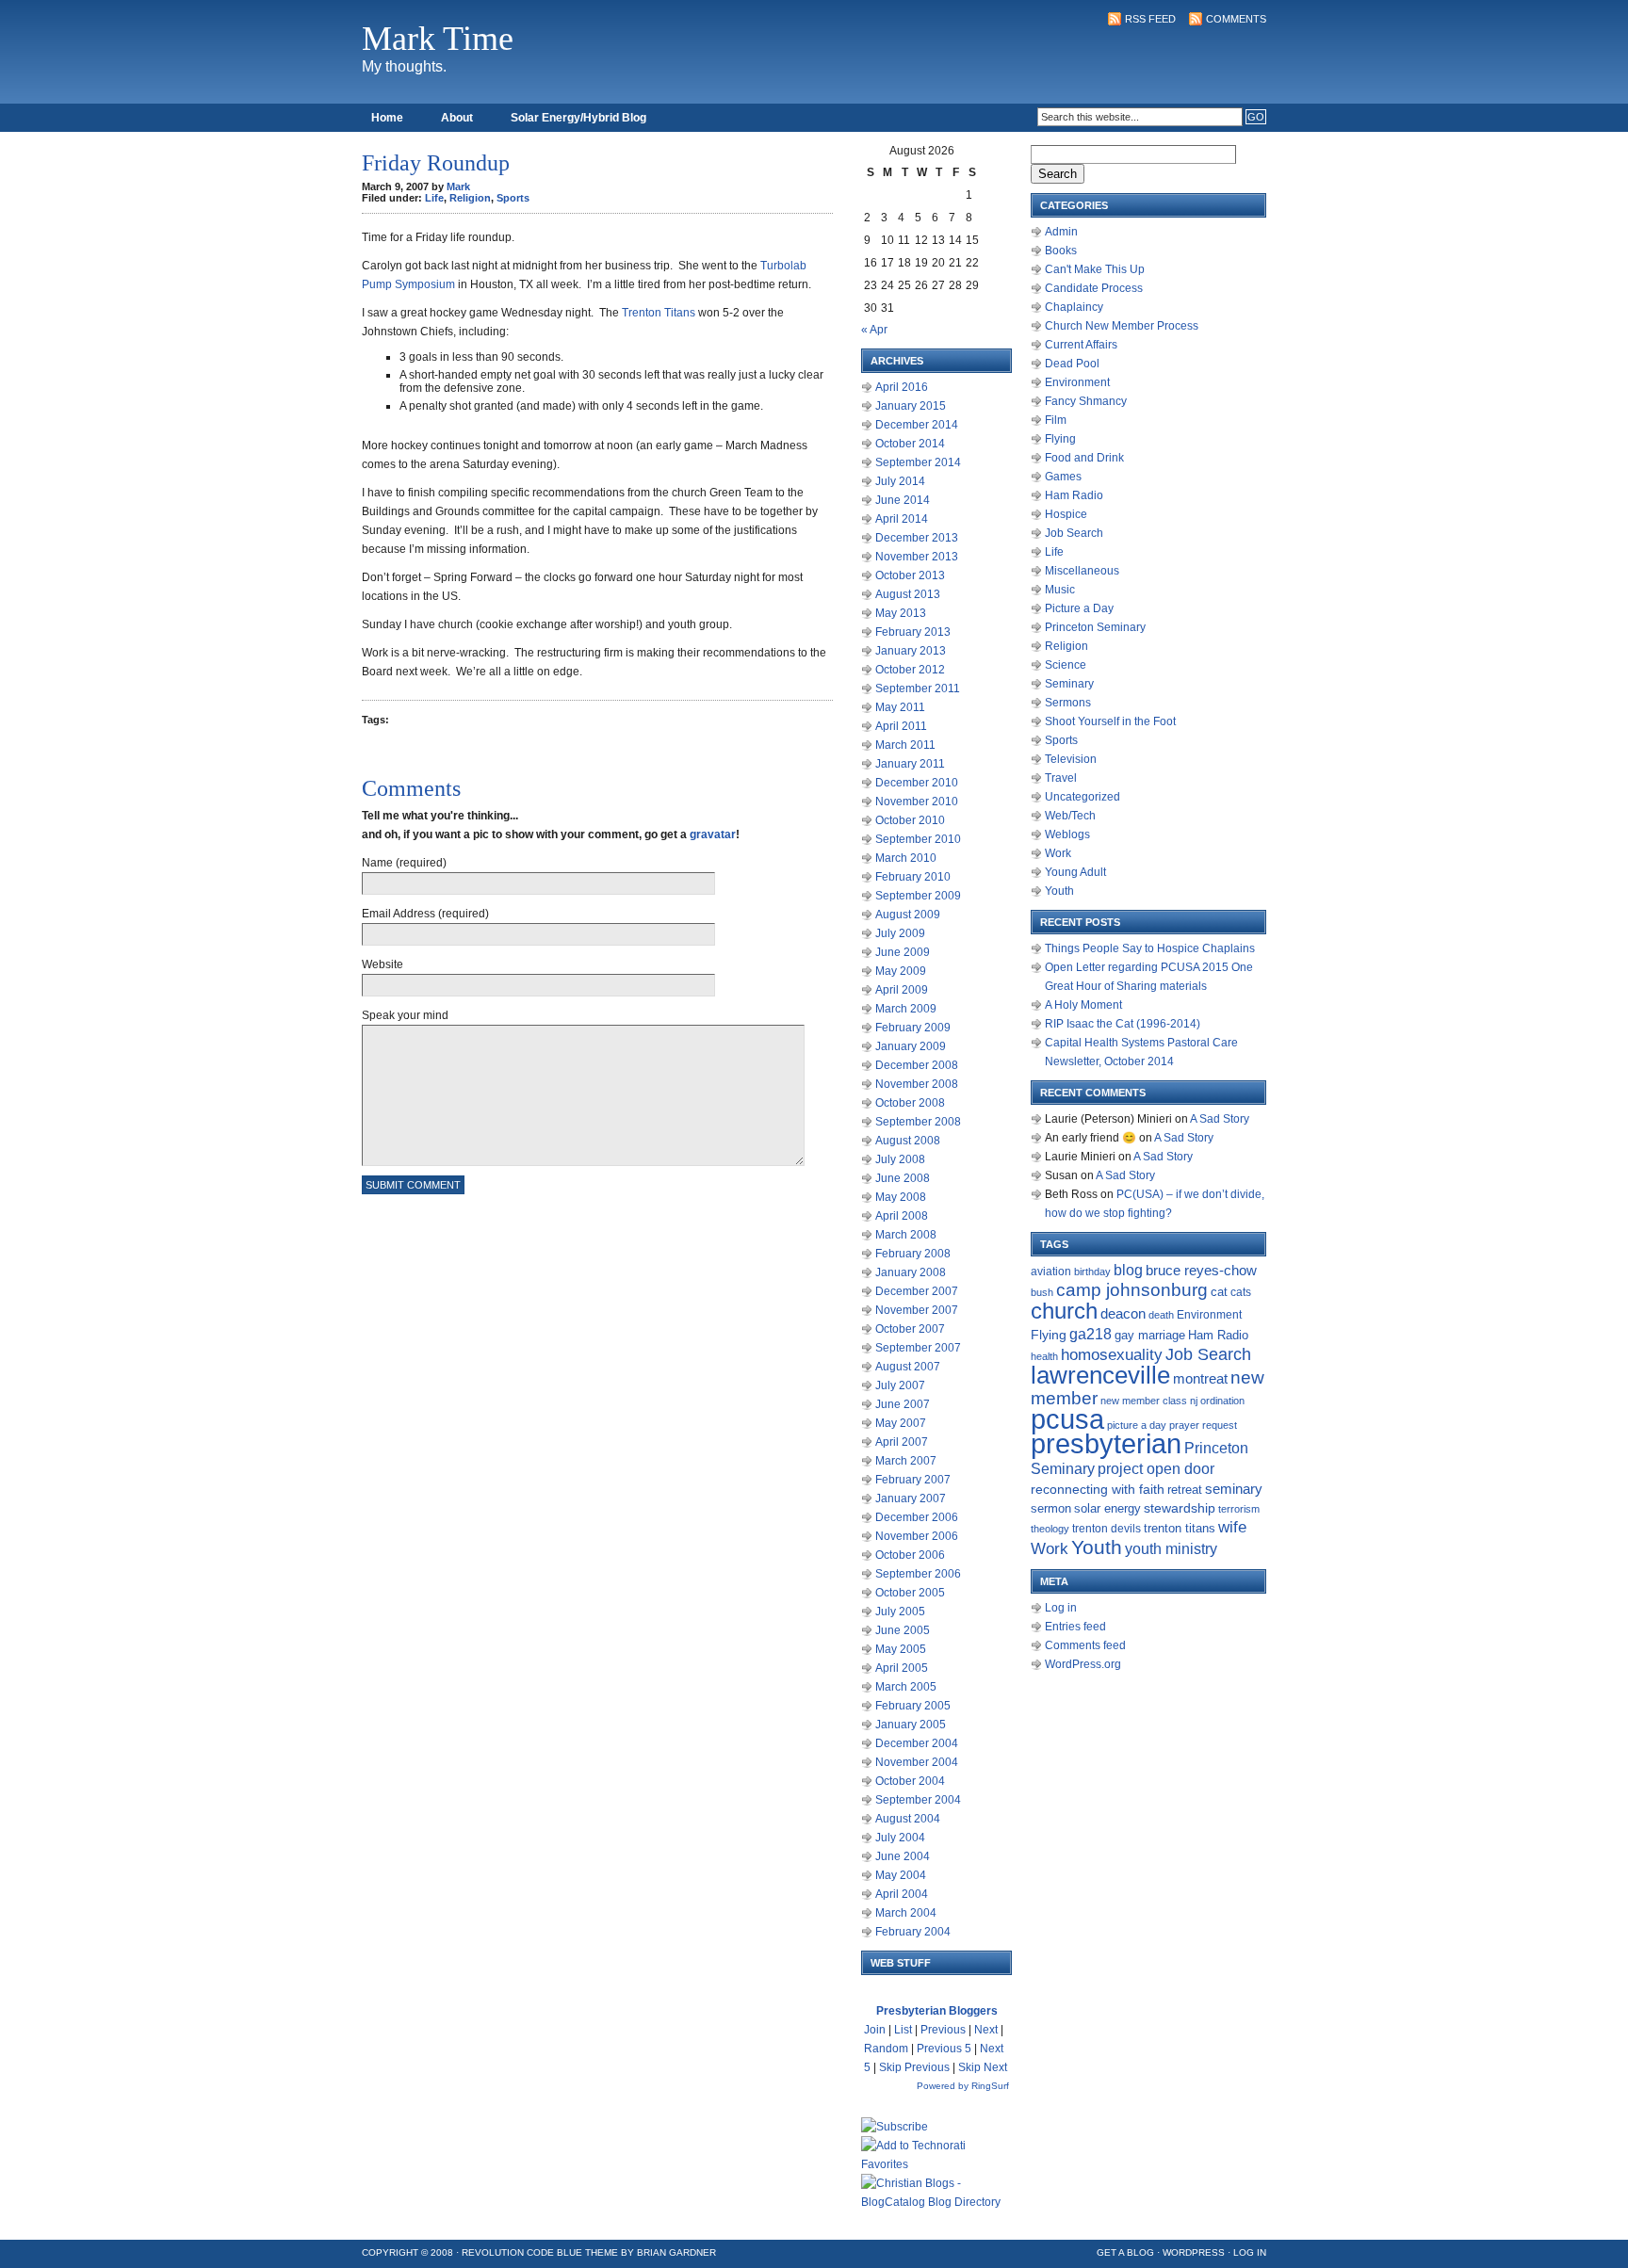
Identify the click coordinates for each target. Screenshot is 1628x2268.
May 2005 (901, 1649)
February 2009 (913, 1028)
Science (1066, 665)
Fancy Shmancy (1086, 401)
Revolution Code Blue (522, 2252)
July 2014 (900, 481)
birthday (1092, 1272)
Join (875, 2030)
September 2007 (918, 1348)
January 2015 (911, 406)
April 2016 (902, 387)
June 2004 (903, 1856)
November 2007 (917, 1310)
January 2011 (910, 764)
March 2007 (906, 1461)
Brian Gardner (676, 2252)
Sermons (1068, 703)
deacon (1123, 1314)
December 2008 (917, 1065)
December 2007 (917, 1291)
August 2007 (908, 1367)
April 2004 (902, 1894)
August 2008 (908, 1141)
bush (1042, 1292)
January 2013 (911, 651)
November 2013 (917, 557)
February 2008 (913, 1254)
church (1064, 1311)
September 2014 (918, 462)
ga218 (1091, 1334)
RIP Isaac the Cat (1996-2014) (1123, 1024)
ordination (1222, 1401)
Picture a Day (1079, 608)
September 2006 (918, 1574)
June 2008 (903, 1178)
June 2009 (903, 952)
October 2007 (910, 1329)
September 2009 (918, 896)
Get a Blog (1125, 2252)
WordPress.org (1083, 1664)
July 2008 (900, 1159)
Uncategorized (1083, 797)
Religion (470, 198)
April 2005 (902, 1668)
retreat (1185, 1490)
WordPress (1194, 2252)
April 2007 (902, 1442)
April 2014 (902, 519)
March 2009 (906, 1009)
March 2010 (906, 858)
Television (1071, 759)
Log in (1061, 1608)
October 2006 (910, 1555)
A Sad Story (1220, 1119)
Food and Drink (1084, 458)
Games (1063, 477)
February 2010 (913, 877)
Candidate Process (1094, 288)
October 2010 (910, 820)
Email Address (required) (425, 914)
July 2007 (900, 1385)
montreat (1200, 1378)
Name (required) (404, 863)
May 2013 (901, 613)
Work (1058, 853)
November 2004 (917, 1762)
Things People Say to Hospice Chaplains (1150, 948)
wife (1232, 1527)
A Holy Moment (1083, 1005)
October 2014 (910, 444)
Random (886, 2049)
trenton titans (1180, 1528)
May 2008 (901, 1197)
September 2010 (918, 839)
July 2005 (900, 1612)
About (457, 118)
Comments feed (1085, 1645)
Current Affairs (1081, 345)
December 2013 (917, 538)
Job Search (1074, 533)
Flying (1060, 439)
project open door (1156, 1469)
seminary (1234, 1489)
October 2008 (910, 1103)
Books (1061, 251)
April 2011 (901, 726)
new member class (1144, 1401)
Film (1056, 420)
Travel (1061, 778)
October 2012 (910, 670)
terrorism (1239, 1509)
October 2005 (910, 1593)
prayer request (1203, 1425)
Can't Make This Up (1095, 269)
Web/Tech (1070, 816)
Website (383, 964)
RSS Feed (1150, 19)
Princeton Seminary (1095, 627)
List (903, 2030)
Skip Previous (914, 2067)
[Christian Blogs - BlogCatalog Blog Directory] (936, 2202)
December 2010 (917, 783)
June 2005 (903, 1630)
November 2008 (917, 1084)
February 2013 (913, 632)
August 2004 (908, 1819)
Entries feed (1075, 1627)
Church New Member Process (1122, 326)
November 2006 (917, 1536)
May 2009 (901, 971)
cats (1241, 1292)
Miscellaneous (1082, 571)
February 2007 (913, 1480)
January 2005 (911, 1725)
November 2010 (917, 802)
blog (1128, 1270)
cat (1219, 1292)
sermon (1051, 1508)
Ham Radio (1074, 495)
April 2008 (902, 1216)
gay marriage (1150, 1336)
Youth (1059, 891)
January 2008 (911, 1272)
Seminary (1069, 684)
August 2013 (908, 594)
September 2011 (918, 688)
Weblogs (1067, 834)
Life (434, 198)
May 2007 (901, 1423)
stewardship (1180, 1508)
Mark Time (438, 39)
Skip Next (983, 2067)
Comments (1236, 19)
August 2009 (908, 915)
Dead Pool (1072, 364)
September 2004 (918, 1800)
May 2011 (900, 707)
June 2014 (903, 500)
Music (1060, 590)
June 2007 (903, 1404)
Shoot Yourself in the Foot (1110, 721)
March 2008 (906, 1235)
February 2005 (913, 1706)
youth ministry (1171, 1548)
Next (986, 2030)
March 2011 (905, 745)
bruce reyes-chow (1201, 1271)
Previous (943, 2030)
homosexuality (1112, 1354)
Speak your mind (405, 1015)
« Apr (874, 330)
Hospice (1066, 514)
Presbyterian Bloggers (937, 2011)
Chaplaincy (1074, 307)
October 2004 (910, 1781)
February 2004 (913, 1932)
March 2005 (906, 1687)
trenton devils (1107, 1529)
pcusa (1067, 1419)
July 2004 (900, 1838)
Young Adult (1075, 872)
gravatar (713, 834)
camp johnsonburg (1132, 1290)
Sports (513, 198)
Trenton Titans (659, 313)
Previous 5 (944, 2049)
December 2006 (917, 1517)
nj (1194, 1401)
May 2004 (901, 1875)
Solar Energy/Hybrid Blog (578, 118)
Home (387, 118)
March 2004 (906, 1913)
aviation (1051, 1272)
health (1044, 1356)
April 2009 (902, 990)
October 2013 (910, 575)
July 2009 (900, 933)
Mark (458, 186)
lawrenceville (1100, 1375)
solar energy (1107, 1509)
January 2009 (911, 1046)
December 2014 (917, 425)
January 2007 (911, 1498)
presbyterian (1106, 1443)
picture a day (1137, 1425)
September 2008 (918, 1122)
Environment (1077, 382)
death (1161, 1315)
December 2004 (917, 1743)
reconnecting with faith (1098, 1489)
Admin (1061, 232)
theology (1050, 1529)
